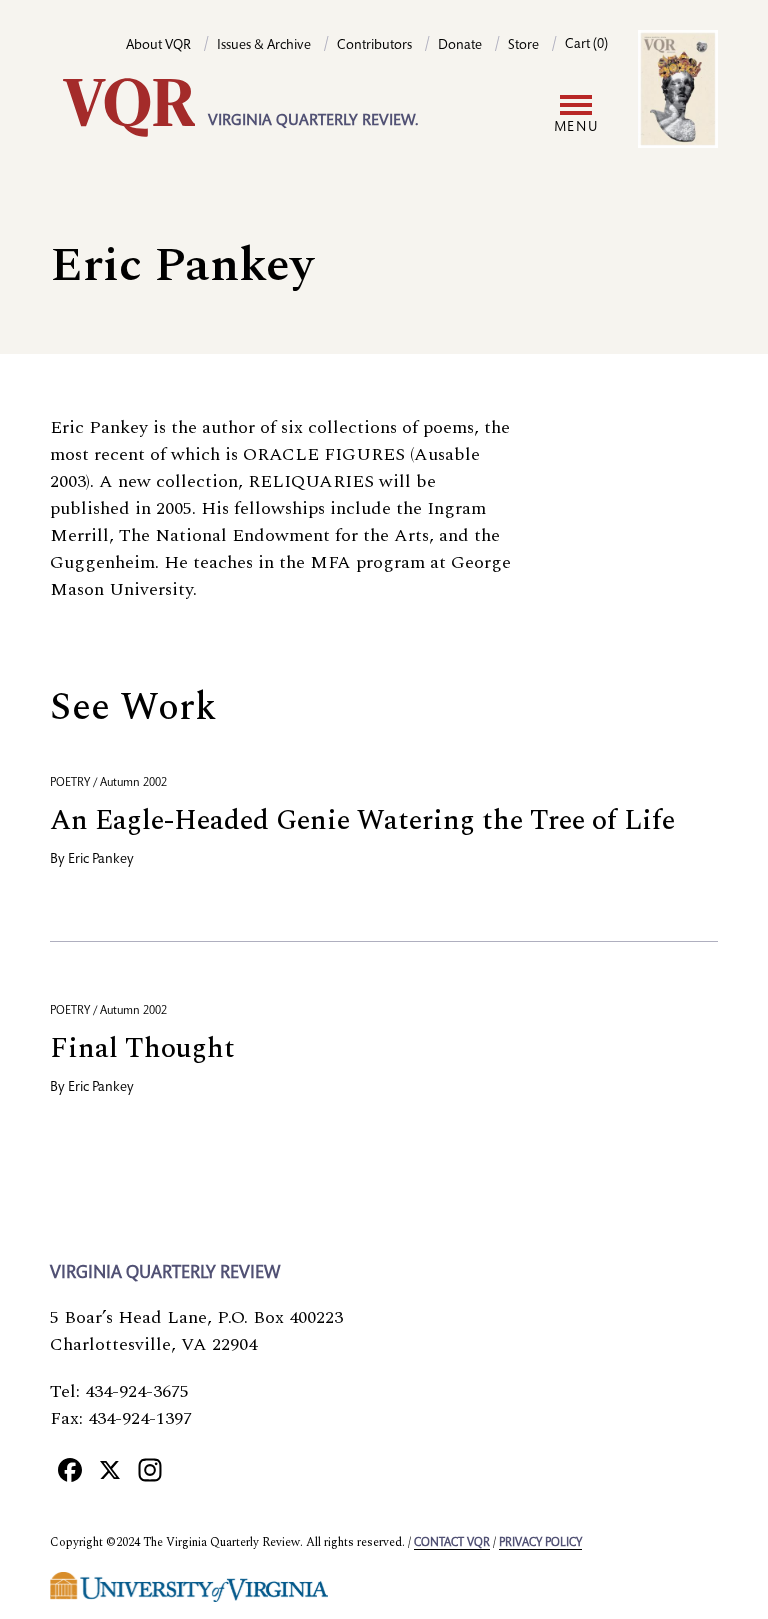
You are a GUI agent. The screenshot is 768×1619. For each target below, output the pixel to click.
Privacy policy (540, 1543)
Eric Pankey (101, 860)
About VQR (158, 46)
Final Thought (142, 1048)
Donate (460, 46)
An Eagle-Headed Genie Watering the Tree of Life (362, 820)
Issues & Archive (264, 46)
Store (523, 46)
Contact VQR (452, 1543)
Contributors (374, 46)
